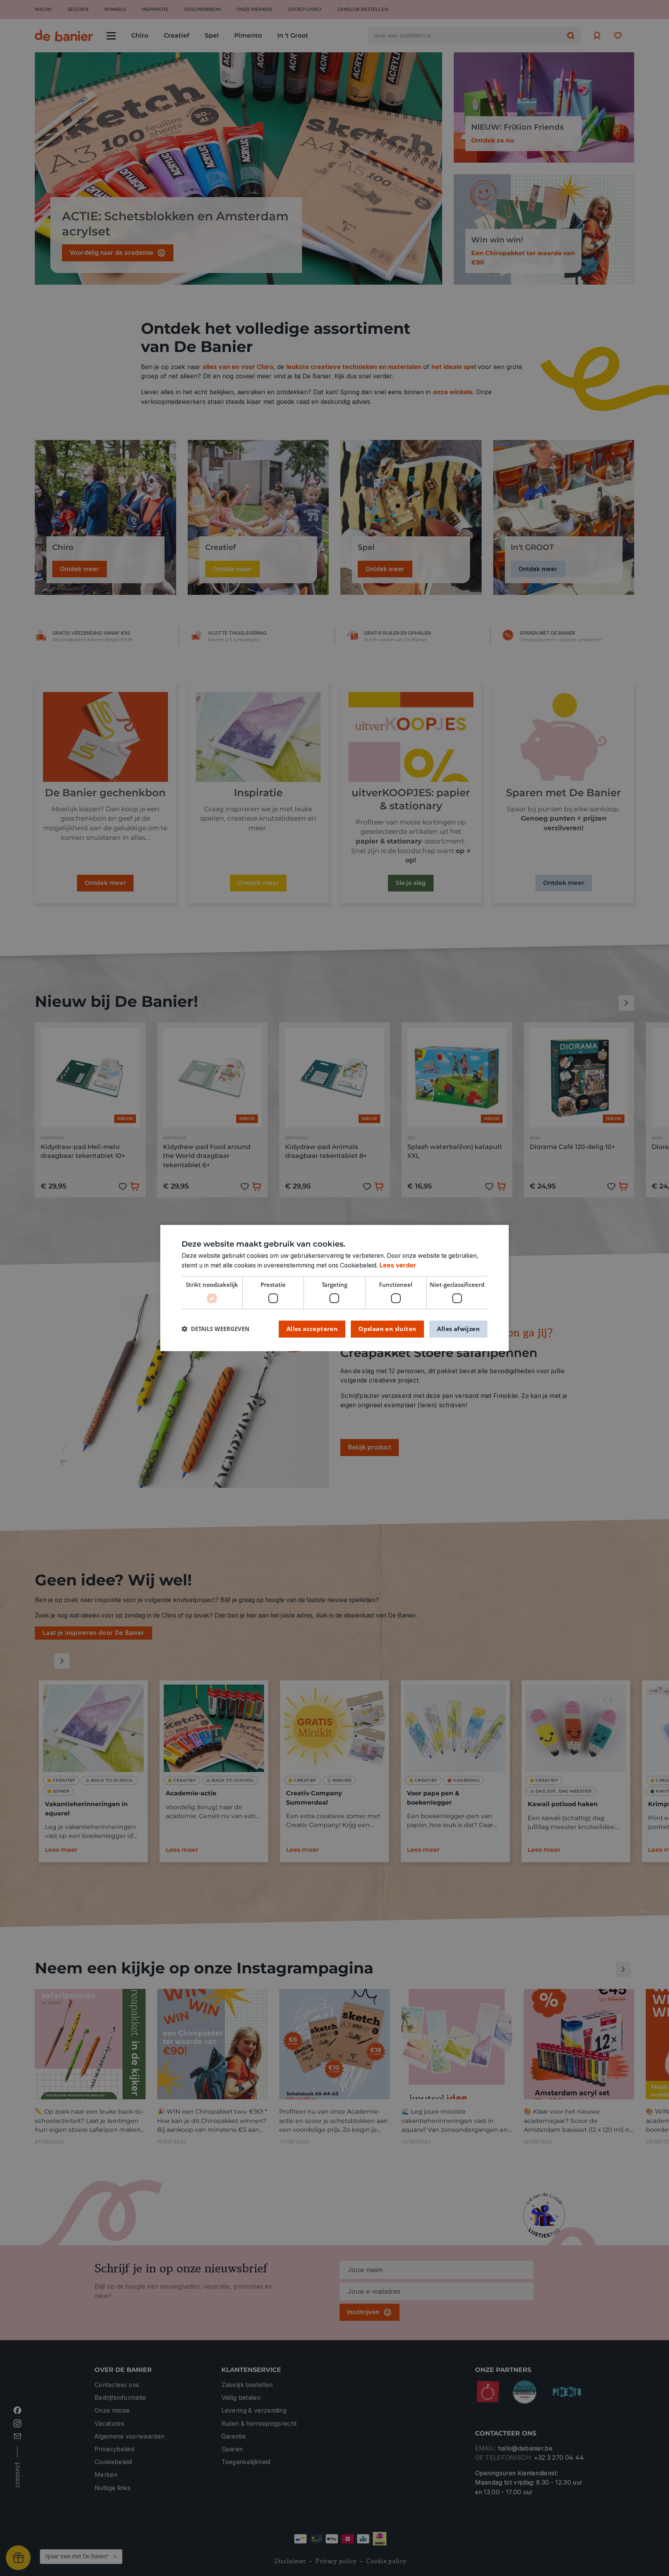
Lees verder (398, 1265)
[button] (215, 1329)
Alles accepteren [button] (312, 1329)
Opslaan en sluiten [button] (387, 1329)
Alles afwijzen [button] (458, 1329)
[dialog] (334, 1288)
